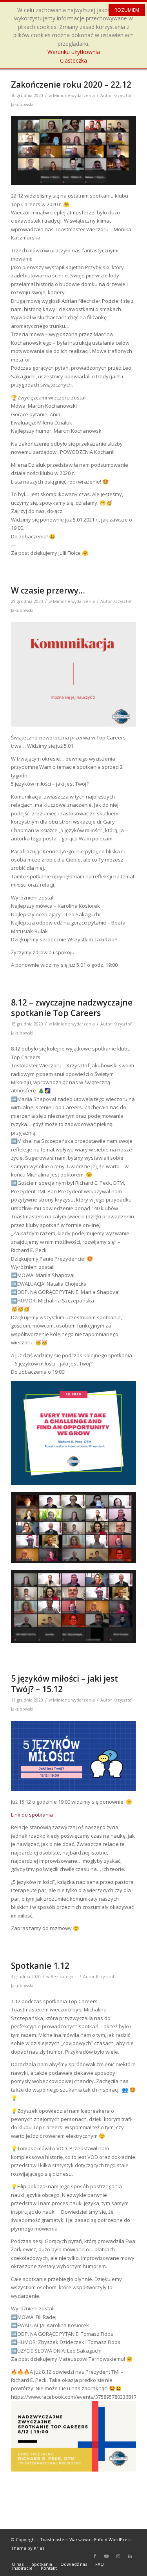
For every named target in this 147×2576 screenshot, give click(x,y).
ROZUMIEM (127, 10)
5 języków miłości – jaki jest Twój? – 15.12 (64, 1684)
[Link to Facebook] (95, 2556)
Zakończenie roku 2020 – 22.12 (71, 85)
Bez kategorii (64, 1977)
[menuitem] (18, 2564)
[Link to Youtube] (107, 2556)
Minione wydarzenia (74, 95)
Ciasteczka (73, 60)
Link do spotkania (32, 1815)
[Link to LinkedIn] (130, 2556)
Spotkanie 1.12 (40, 1966)
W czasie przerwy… (48, 590)
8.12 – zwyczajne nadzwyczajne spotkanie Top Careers (72, 1008)
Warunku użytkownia (74, 52)
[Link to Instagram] (118, 2556)
